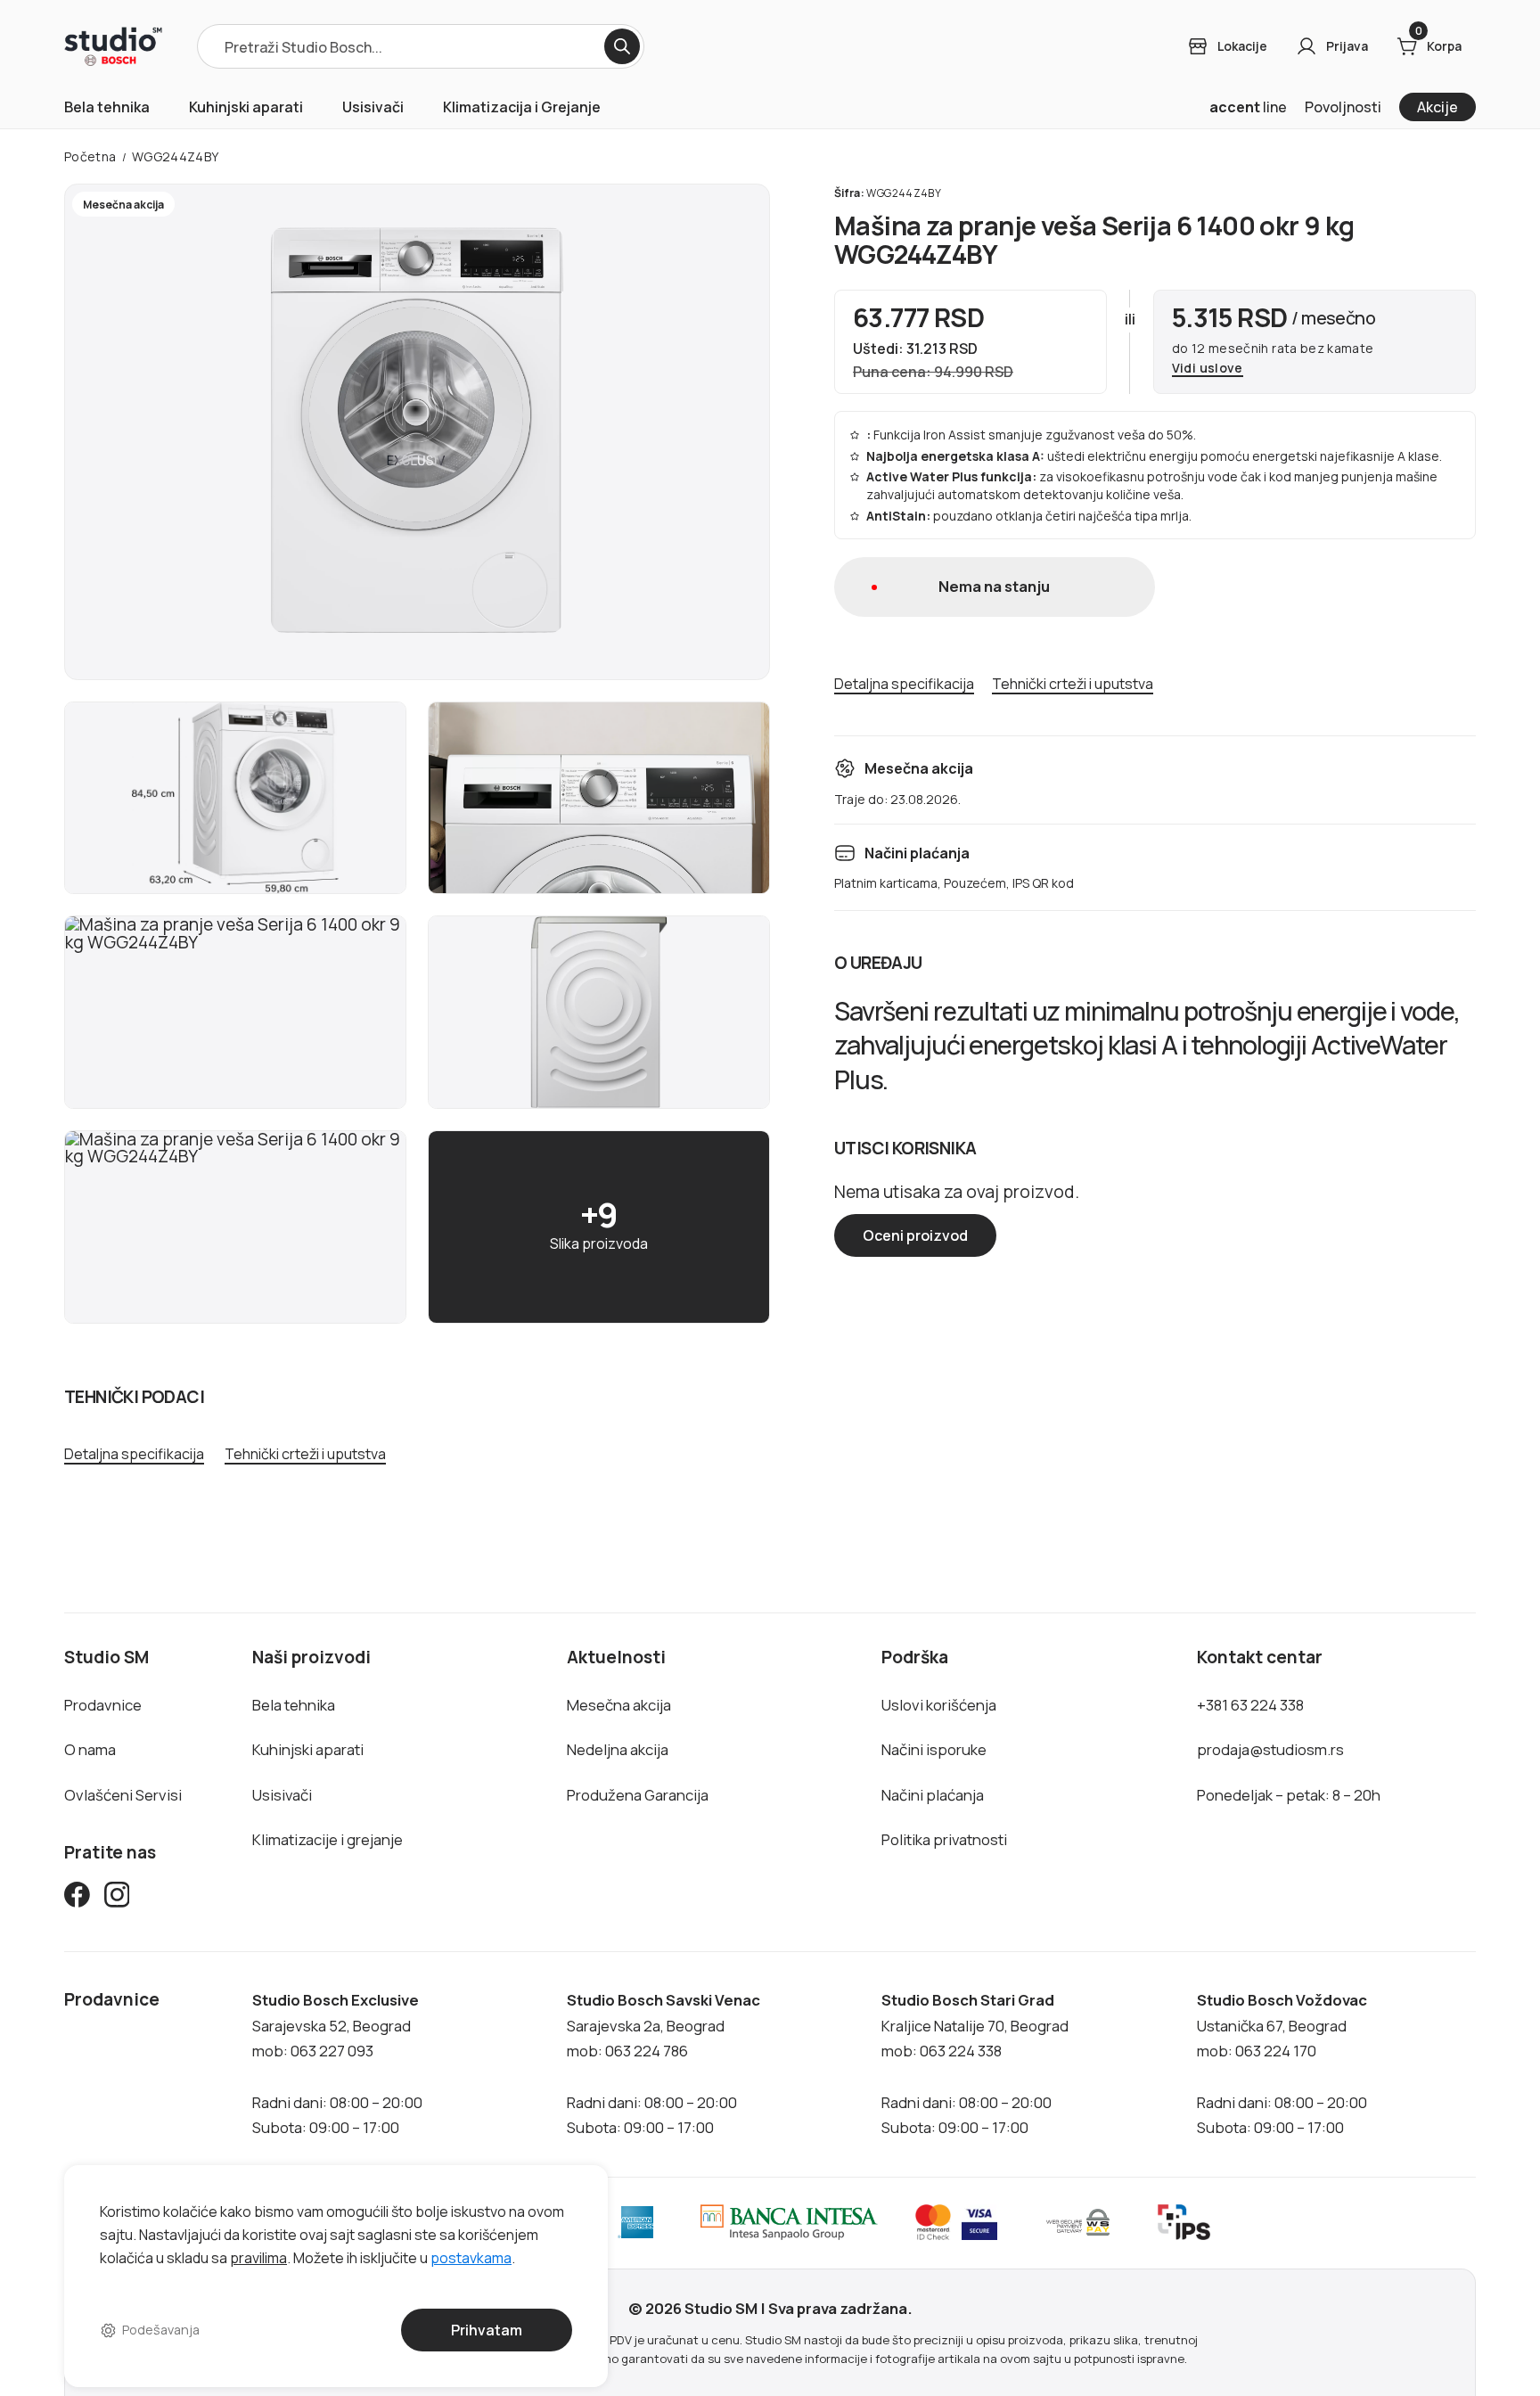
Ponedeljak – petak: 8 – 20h (1289, 1795)
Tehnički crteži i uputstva (305, 1454)
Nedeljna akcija (618, 1749)
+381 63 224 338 (1250, 1705)
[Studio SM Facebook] (77, 1898)
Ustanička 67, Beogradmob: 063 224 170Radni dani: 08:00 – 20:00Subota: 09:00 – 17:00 (1282, 2064)
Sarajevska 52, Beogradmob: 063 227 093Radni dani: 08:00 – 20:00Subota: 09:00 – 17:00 (337, 2064)
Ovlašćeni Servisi (123, 1795)
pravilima (258, 2257)
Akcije (1438, 107)
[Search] (622, 46)
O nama (90, 1749)
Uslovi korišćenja (939, 1705)
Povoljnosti (1343, 107)
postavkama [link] (471, 2257)
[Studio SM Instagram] (117, 1898)
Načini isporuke (934, 1749)
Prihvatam (487, 2330)
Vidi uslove (1208, 369)
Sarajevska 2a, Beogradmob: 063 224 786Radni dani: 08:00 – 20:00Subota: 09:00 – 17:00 (664, 2064)
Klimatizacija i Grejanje (522, 107)
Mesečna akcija (619, 1705)
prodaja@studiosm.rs (1270, 1749)
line (1248, 107)
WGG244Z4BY (176, 156)
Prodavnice (103, 1705)
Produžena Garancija (638, 1795)
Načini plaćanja (933, 1795)
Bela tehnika (107, 107)
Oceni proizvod (915, 1235)
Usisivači (373, 107)
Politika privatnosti (944, 1839)
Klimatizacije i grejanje (328, 1839)
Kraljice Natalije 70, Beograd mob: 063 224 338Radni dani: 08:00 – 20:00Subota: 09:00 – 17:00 (975, 2064)
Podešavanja (161, 2330)
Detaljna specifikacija (134, 1454)
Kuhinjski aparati (246, 107)
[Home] (113, 46)
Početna (90, 156)
